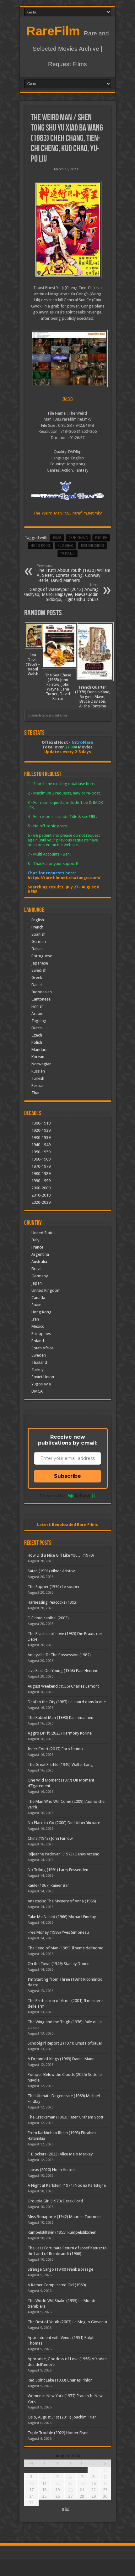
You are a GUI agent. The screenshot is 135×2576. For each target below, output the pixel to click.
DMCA (37, 1391)
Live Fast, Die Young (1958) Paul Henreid (63, 1671)
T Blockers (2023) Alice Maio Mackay (60, 2154)
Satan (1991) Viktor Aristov (51, 1571)
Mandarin (40, 1050)
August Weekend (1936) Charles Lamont (63, 1686)
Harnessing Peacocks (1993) (53, 1602)
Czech (37, 1035)
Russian (38, 1071)
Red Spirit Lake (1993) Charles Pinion (60, 2380)
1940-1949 (41, 1145)
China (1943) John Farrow (50, 1838)
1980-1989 (41, 1174)
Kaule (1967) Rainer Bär (48, 1885)
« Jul (66, 2509)
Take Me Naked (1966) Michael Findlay (62, 1917)
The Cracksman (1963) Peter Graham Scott (65, 2117)
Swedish (39, 970)
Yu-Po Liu (67, 553)
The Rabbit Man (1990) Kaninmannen (60, 1717)
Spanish (38, 934)
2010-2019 (41, 1195)
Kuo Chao (65, 546)
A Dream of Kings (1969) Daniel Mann (61, 2059)
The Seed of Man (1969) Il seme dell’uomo (66, 1948)
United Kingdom (46, 1290)
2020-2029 (41, 1202)
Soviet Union (43, 1377)
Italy (35, 1240)
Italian (37, 949)
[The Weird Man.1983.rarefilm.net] (68, 230)
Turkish (38, 1078)
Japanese (40, 963)
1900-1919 (41, 1123)
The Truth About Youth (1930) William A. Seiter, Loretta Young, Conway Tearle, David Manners (73, 573)
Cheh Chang (78, 538)
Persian (38, 1086)
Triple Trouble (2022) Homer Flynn (58, 2433)
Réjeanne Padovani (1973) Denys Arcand (64, 1854)
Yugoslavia (41, 1384)
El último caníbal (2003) (48, 1618)
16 (105, 2483)
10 (31, 2483)
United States (43, 1233)
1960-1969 (41, 1159)
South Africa (42, 1348)
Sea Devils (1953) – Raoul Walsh (33, 664)
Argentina (40, 1254)
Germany (40, 1276)
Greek (37, 978)
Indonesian (42, 992)
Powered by (52, 1496)
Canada (38, 1298)
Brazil (36, 1269)
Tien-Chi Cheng (92, 546)
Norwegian (41, 1064)
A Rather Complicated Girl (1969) (57, 2285)
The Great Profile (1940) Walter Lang (60, 1764)
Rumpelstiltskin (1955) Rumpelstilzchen (62, 2232)
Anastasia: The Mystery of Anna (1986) (62, 1901)
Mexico (38, 1326)
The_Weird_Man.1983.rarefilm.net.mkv (67, 513)
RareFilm (53, 31)
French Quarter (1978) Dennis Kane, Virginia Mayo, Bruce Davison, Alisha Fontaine (93, 697)
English (38, 920)
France (37, 1247)
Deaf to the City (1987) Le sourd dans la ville (67, 1702)
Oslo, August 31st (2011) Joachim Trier (62, 2417)
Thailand (39, 1362)
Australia (39, 1262)
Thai (35, 1093)
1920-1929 (41, 1130)
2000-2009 (41, 1188)
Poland (38, 1341)
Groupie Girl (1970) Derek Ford (55, 2201)
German (39, 941)
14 (82, 2483)
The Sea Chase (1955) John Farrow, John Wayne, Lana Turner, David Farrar (58, 687)
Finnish (38, 1006)
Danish (38, 985)
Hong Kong (40, 546)
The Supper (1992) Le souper (54, 1587)
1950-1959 (41, 1152)
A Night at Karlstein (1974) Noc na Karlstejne (67, 2185)
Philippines (41, 1334)
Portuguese (42, 956)
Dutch (37, 1028)
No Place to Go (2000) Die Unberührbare (64, 1823)
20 (70, 2490)
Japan (37, 1283)
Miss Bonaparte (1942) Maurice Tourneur (64, 2217)
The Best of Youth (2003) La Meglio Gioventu (67, 2322)
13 (70, 2483)
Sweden (39, 1355)
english (101, 538)
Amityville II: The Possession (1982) (59, 1655)
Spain (36, 1305)
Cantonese (41, 999)
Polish (37, 1042)
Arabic (37, 1014)
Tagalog (39, 1021)
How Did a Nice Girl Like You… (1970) (61, 1555)
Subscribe (67, 1476)
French (37, 927)
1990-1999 (41, 1181)
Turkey (37, 1370)
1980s (57, 538)
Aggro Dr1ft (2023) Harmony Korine (60, 1733)
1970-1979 (41, 1166)
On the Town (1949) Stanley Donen (59, 1964)
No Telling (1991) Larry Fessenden (58, 1870)
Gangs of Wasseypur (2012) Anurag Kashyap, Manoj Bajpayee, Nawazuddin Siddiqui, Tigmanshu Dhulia (61, 592)
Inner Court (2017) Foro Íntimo (55, 1749)
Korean (38, 1057)
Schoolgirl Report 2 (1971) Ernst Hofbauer (65, 2043)
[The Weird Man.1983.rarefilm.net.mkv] (68, 359)
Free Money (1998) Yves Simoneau (58, 1932)
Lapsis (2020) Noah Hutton (51, 2170)
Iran (35, 1319)
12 (57, 2483)
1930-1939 (41, 1138)
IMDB (68, 399)
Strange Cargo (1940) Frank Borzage (60, 2269)
